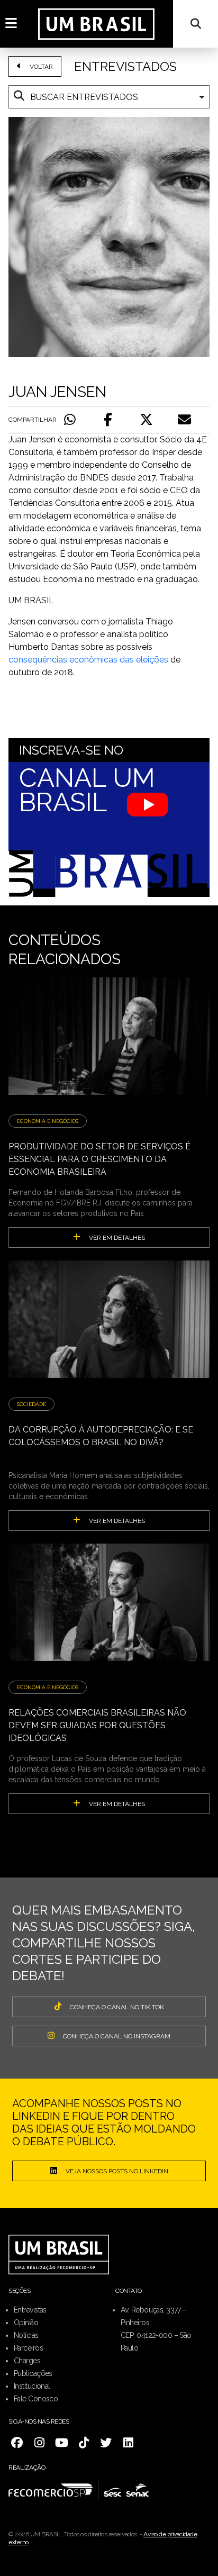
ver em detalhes (117, 1238)
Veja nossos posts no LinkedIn (117, 2171)
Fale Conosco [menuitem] (36, 2399)
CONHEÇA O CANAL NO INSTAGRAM (117, 2036)
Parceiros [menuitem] (28, 2348)
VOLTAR (41, 67)
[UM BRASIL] (96, 24)
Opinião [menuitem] (26, 2323)
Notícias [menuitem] (26, 2335)
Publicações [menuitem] (33, 2373)
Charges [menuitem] (27, 2361)
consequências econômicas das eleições (88, 660)
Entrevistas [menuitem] (30, 2310)
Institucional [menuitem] (32, 2386)
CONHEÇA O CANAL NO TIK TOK (117, 2007)
